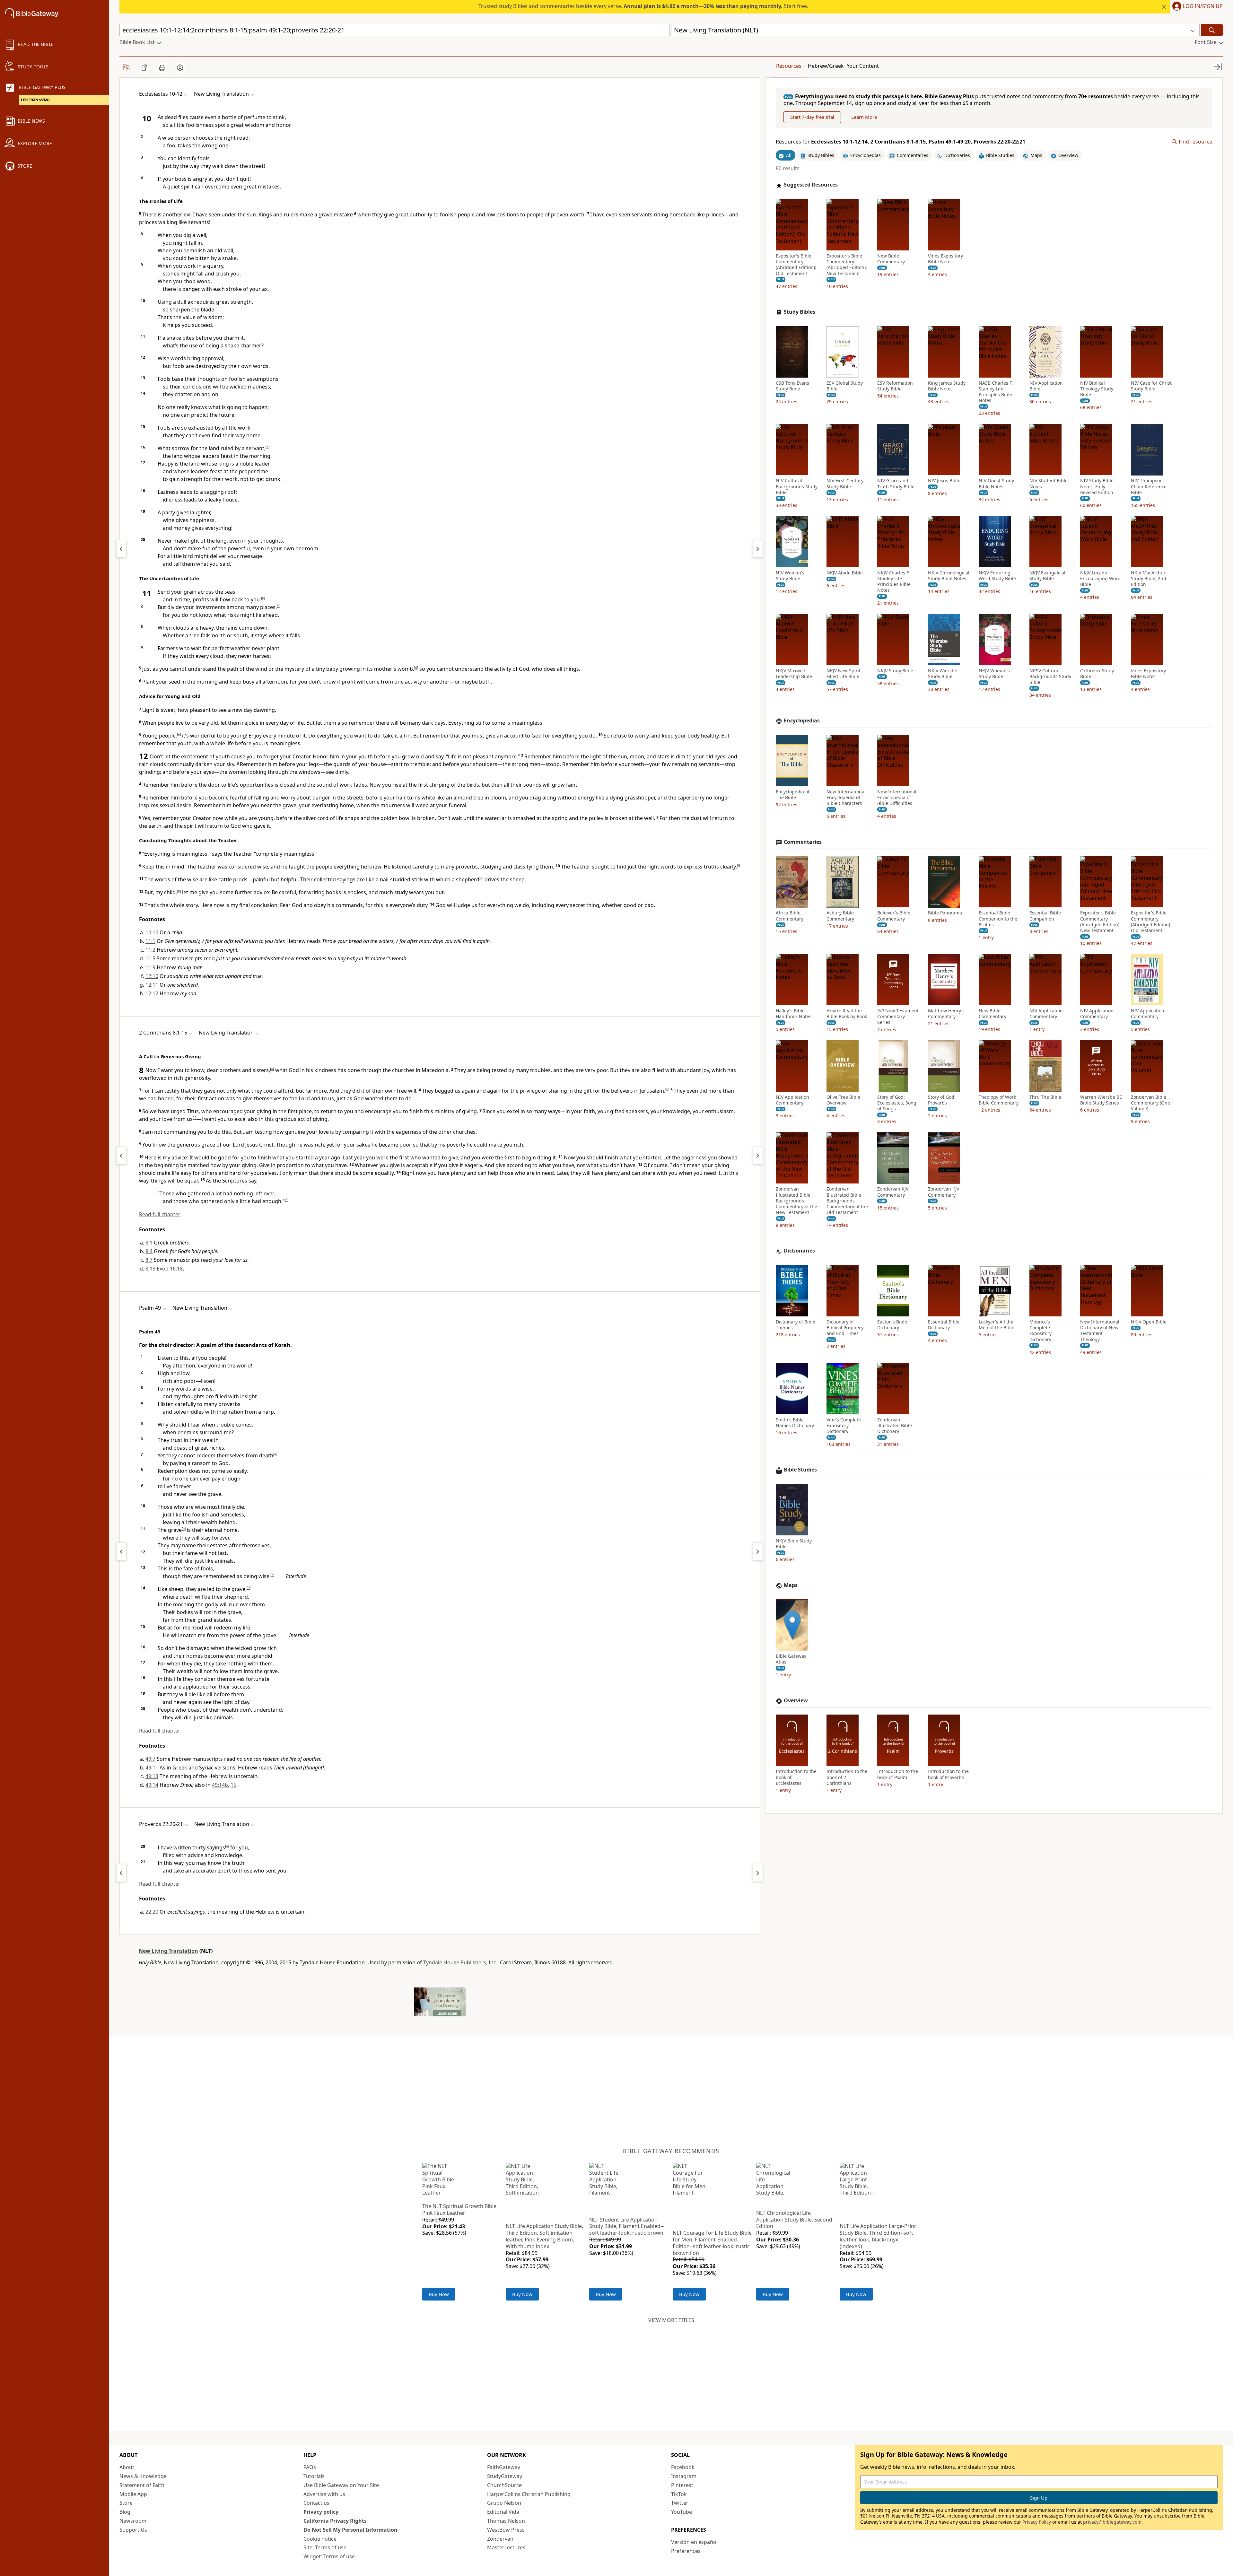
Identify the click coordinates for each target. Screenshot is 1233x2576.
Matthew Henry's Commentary (946, 1014)
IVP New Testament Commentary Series (898, 1017)
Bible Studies (800, 1470)
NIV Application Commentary (1046, 1014)
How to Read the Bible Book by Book (847, 1014)
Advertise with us (324, 2494)
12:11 (152, 985)
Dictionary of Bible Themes (796, 1325)
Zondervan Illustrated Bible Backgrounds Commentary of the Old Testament (847, 1201)
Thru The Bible (1045, 1097)
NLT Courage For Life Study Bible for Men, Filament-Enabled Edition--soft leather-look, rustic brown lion (712, 2243)
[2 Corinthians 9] (758, 1156)
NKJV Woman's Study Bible (994, 674)
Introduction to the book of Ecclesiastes (796, 1777)
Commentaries (803, 842)
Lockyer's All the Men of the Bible (997, 1325)
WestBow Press (506, 2530)
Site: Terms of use (325, 2547)
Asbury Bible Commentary (840, 916)
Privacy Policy (1037, 2522)
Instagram (684, 2476)
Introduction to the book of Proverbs (948, 1775)
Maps (791, 1585)
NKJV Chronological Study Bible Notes (949, 576)
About (127, 2467)
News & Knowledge (143, 2476)
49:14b (220, 1785)
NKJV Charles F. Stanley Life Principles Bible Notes (894, 582)
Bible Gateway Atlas (791, 1659)
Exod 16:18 (170, 1269)
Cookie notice (320, 2539)
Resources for (901, 142)
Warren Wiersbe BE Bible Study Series (1101, 1100)
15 (233, 1785)
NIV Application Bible (1046, 386)
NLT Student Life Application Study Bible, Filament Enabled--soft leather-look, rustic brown (626, 2226)
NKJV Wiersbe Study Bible (943, 674)
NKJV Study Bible (895, 671)
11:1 (150, 941)
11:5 (150, 958)
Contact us (316, 2503)
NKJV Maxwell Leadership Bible (794, 674)
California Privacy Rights (335, 2521)
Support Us (133, 2530)
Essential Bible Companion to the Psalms (998, 919)
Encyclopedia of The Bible (793, 795)
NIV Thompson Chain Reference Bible (1149, 487)
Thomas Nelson (506, 2521)
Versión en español (694, 2542)
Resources (789, 66)
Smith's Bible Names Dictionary (795, 1423)
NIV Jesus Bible (944, 481)
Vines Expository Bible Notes (945, 259)
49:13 (152, 1776)
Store (126, 2503)
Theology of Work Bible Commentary (999, 1100)
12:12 (152, 993)
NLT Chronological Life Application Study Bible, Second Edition (794, 2220)
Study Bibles (800, 312)
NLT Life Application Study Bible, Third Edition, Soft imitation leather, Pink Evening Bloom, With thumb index (544, 2236)
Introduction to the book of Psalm (898, 1775)
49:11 (152, 1768)
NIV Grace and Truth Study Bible (896, 484)
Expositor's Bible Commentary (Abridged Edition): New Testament (847, 265)
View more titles (671, 2320)
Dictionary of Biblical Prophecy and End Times (845, 1328)
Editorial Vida (503, 2512)
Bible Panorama (945, 913)
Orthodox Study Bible (1097, 674)
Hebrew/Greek (826, 66)
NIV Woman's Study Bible (790, 576)
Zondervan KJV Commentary (893, 1192)
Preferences (686, 2551)
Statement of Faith (142, 2485)
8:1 (149, 1243)
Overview (796, 1701)
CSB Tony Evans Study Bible (792, 386)
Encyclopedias (802, 721)
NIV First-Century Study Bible (845, 484)
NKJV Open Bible (1149, 1322)
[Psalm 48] (121, 1551)
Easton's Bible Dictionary (892, 1325)
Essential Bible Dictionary (944, 1325)
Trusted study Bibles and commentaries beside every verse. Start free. (643, 6)
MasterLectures (506, 2547)
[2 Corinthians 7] (121, 1156)
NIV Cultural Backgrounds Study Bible (797, 487)
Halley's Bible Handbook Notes (794, 1014)
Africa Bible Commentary (790, 916)
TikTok (679, 2494)
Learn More (864, 117)
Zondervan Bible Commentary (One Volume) (1150, 1103)
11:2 (150, 950)
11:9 (150, 967)
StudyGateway (505, 2476)
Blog (125, 2512)
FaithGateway (504, 2467)
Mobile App (133, 2494)
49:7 (150, 1759)
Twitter (680, 2503)
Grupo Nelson (504, 2503)
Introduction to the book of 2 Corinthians (847, 1777)
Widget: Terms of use (329, 2556)
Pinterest (682, 2485)
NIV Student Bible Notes (1049, 484)
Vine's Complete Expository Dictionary (844, 1426)
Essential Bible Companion (1045, 916)
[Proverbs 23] (758, 1873)
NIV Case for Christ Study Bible (1151, 386)
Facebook (683, 2467)
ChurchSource (504, 2485)
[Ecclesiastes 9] (121, 549)
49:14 (152, 1785)
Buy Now (439, 2294)
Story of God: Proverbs (942, 1100)
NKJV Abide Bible (845, 573)
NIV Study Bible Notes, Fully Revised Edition (1097, 487)
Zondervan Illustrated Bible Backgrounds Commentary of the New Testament (796, 1201)
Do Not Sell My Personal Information (350, 2530)
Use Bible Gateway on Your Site (341, 2485)
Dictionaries (799, 1251)
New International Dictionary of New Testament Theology (1100, 1331)
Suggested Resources (811, 185)
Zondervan (500, 2539)
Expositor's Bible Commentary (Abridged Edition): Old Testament (796, 265)
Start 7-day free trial (812, 117)
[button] (1196, 7)
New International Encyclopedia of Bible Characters (846, 798)
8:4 (149, 1251)
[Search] (1212, 30)
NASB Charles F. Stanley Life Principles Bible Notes (996, 392)
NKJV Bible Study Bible (794, 1544)
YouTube (682, 2512)
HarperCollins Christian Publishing (529, 2494)
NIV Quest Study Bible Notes (996, 484)
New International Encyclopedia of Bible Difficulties (897, 798)
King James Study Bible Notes (947, 386)
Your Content (863, 66)
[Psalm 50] (758, 1551)
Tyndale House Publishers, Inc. (460, 1962)
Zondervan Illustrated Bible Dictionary (895, 1426)
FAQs (310, 2467)
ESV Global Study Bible (845, 386)
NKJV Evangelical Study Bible (1047, 576)
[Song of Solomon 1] (758, 549)
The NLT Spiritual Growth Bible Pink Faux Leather (459, 2209)
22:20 (152, 1912)
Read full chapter (160, 1214)
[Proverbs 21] (121, 1873)
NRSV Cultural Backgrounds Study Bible (1050, 677)
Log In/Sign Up (1203, 6)
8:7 (149, 1260)
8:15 (150, 1269)
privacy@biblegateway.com (1112, 2522)
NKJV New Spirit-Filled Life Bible (844, 674)
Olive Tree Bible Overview (843, 1100)
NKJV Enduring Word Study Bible (997, 576)
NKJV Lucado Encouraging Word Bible (1100, 579)
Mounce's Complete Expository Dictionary (1041, 1331)
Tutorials (314, 2476)
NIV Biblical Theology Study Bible (1097, 389)
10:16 (152, 932)
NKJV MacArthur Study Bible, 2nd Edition (1149, 579)
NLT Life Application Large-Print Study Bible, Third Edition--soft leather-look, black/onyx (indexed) (878, 2236)
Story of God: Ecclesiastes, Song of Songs (897, 1103)
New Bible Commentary (891, 259)
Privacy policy (321, 2512)
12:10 (152, 976)
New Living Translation (168, 1951)
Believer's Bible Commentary (894, 916)
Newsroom (133, 2521)
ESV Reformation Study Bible (895, 386)
